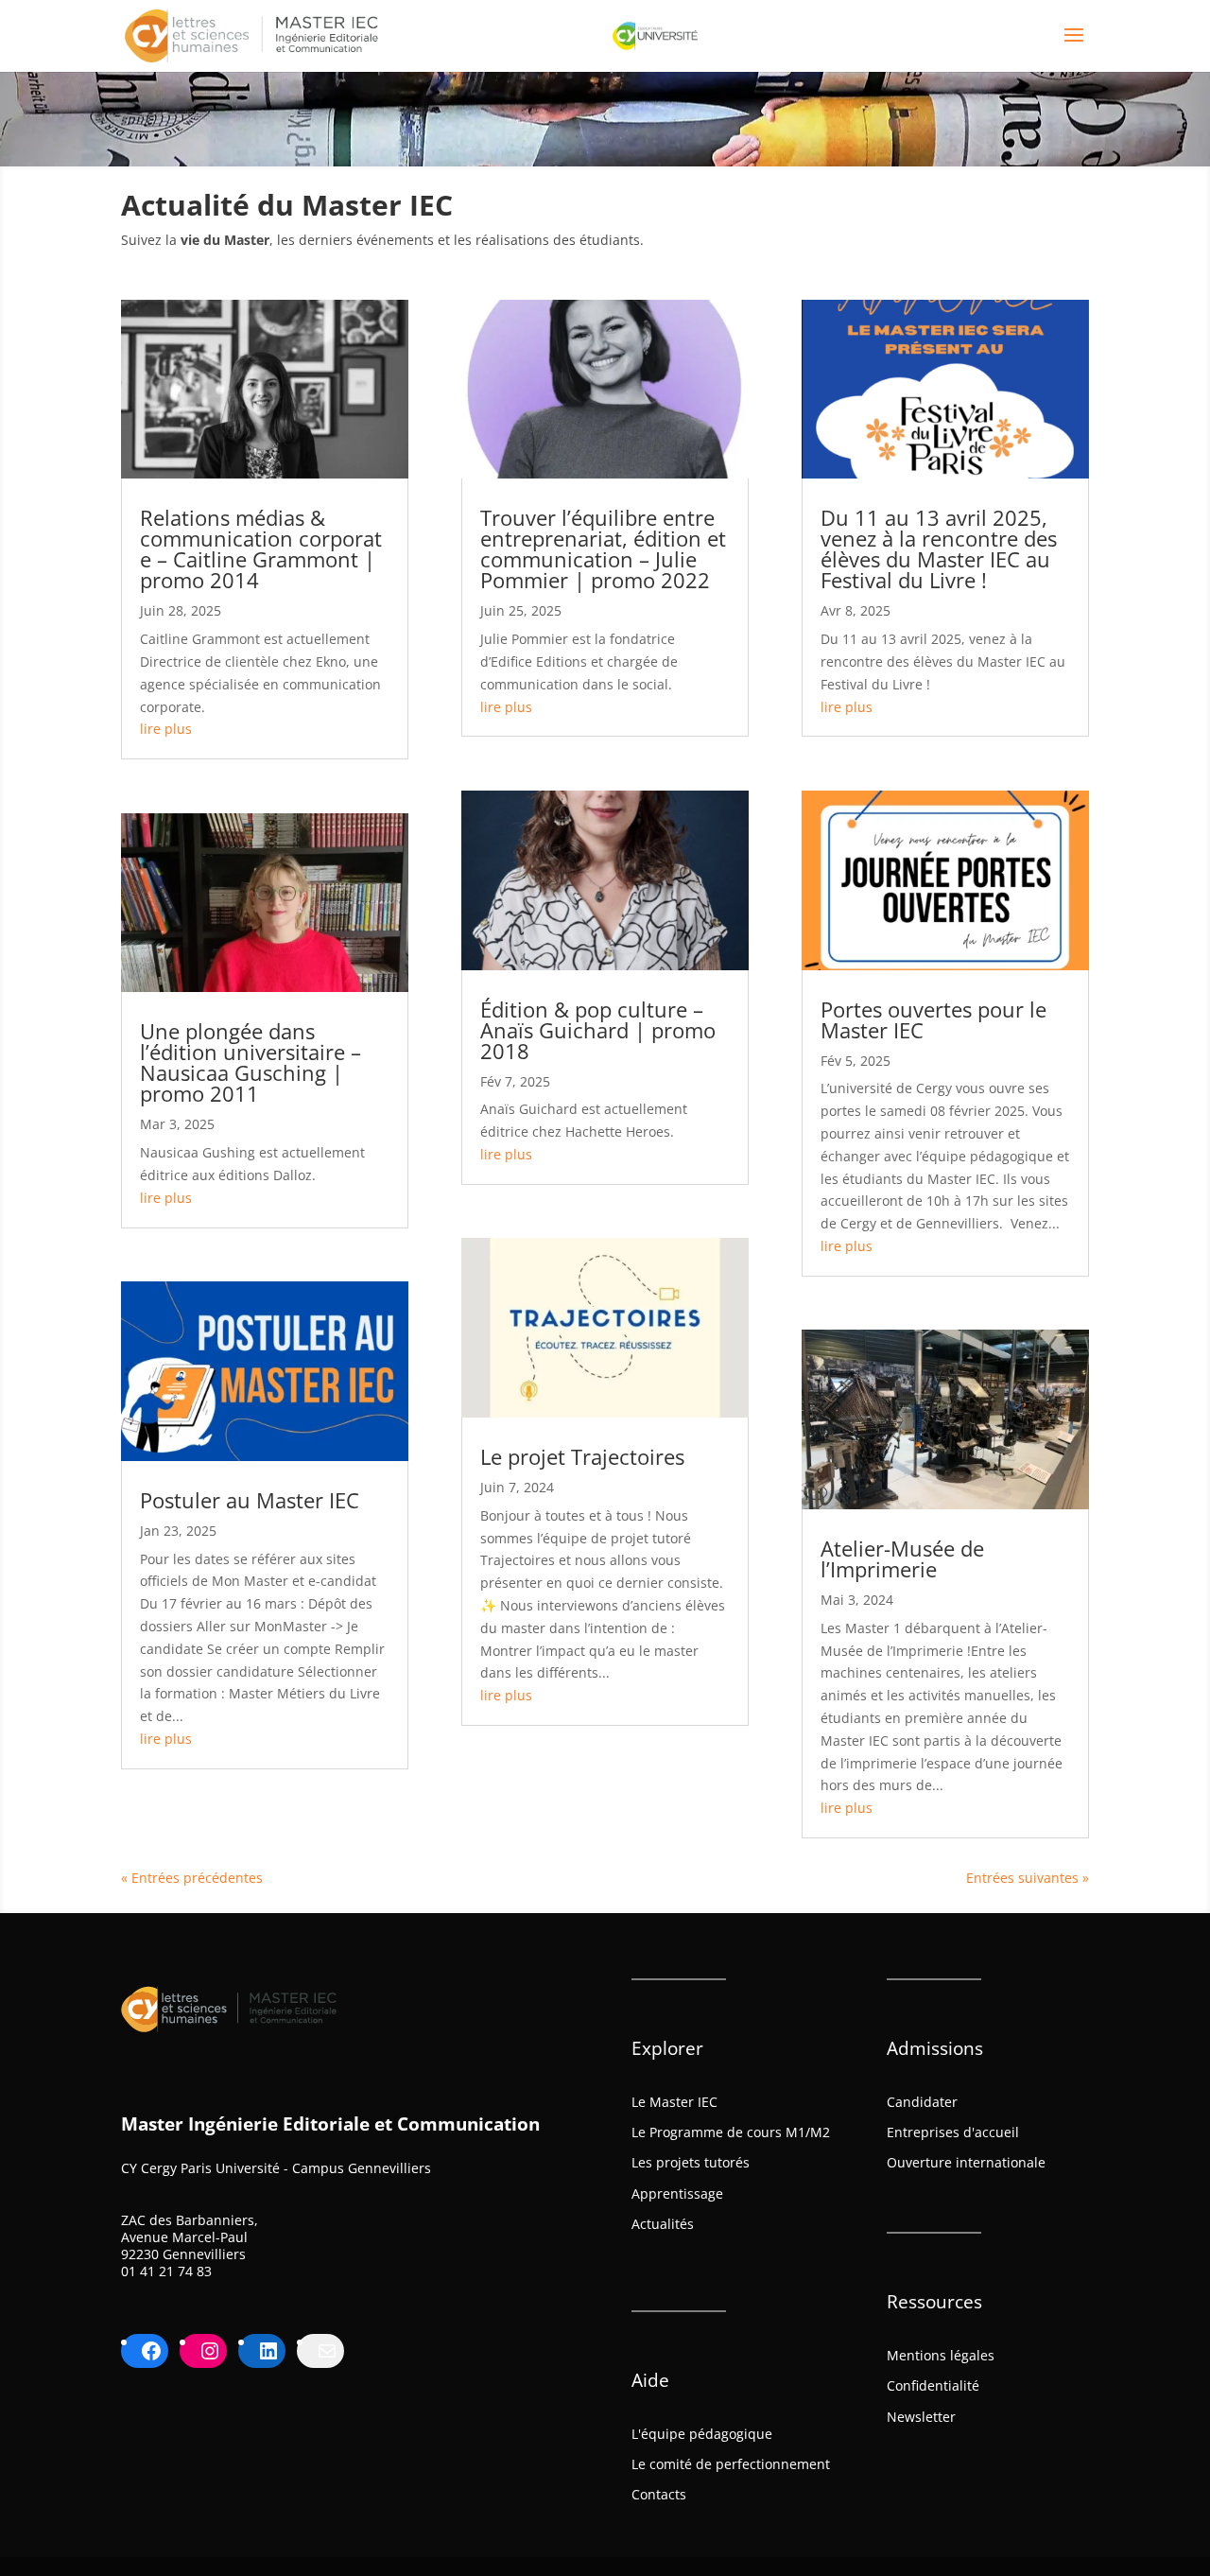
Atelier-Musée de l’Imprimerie (902, 1558)
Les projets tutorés (691, 2162)
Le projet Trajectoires (582, 1456)
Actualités (663, 2224)
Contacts (659, 2494)
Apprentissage (677, 2193)
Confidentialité (933, 2385)
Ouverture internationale (966, 2162)
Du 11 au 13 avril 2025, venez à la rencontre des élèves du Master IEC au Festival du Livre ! (939, 548)
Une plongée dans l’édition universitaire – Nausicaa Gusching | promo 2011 (251, 1062)
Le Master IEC (674, 2102)
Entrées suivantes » (1028, 1878)
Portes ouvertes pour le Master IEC (933, 1019)
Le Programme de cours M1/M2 (731, 2132)
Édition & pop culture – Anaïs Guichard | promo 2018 (598, 1030)
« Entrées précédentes (192, 1878)
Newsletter (921, 2417)
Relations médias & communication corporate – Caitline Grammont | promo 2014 (261, 548)
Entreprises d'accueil (953, 2132)
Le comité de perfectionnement (731, 2464)
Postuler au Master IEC (250, 1500)
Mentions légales (941, 2355)
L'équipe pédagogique (702, 2434)
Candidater (922, 2102)
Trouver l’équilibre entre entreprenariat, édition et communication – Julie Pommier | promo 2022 (603, 548)
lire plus (166, 729)
